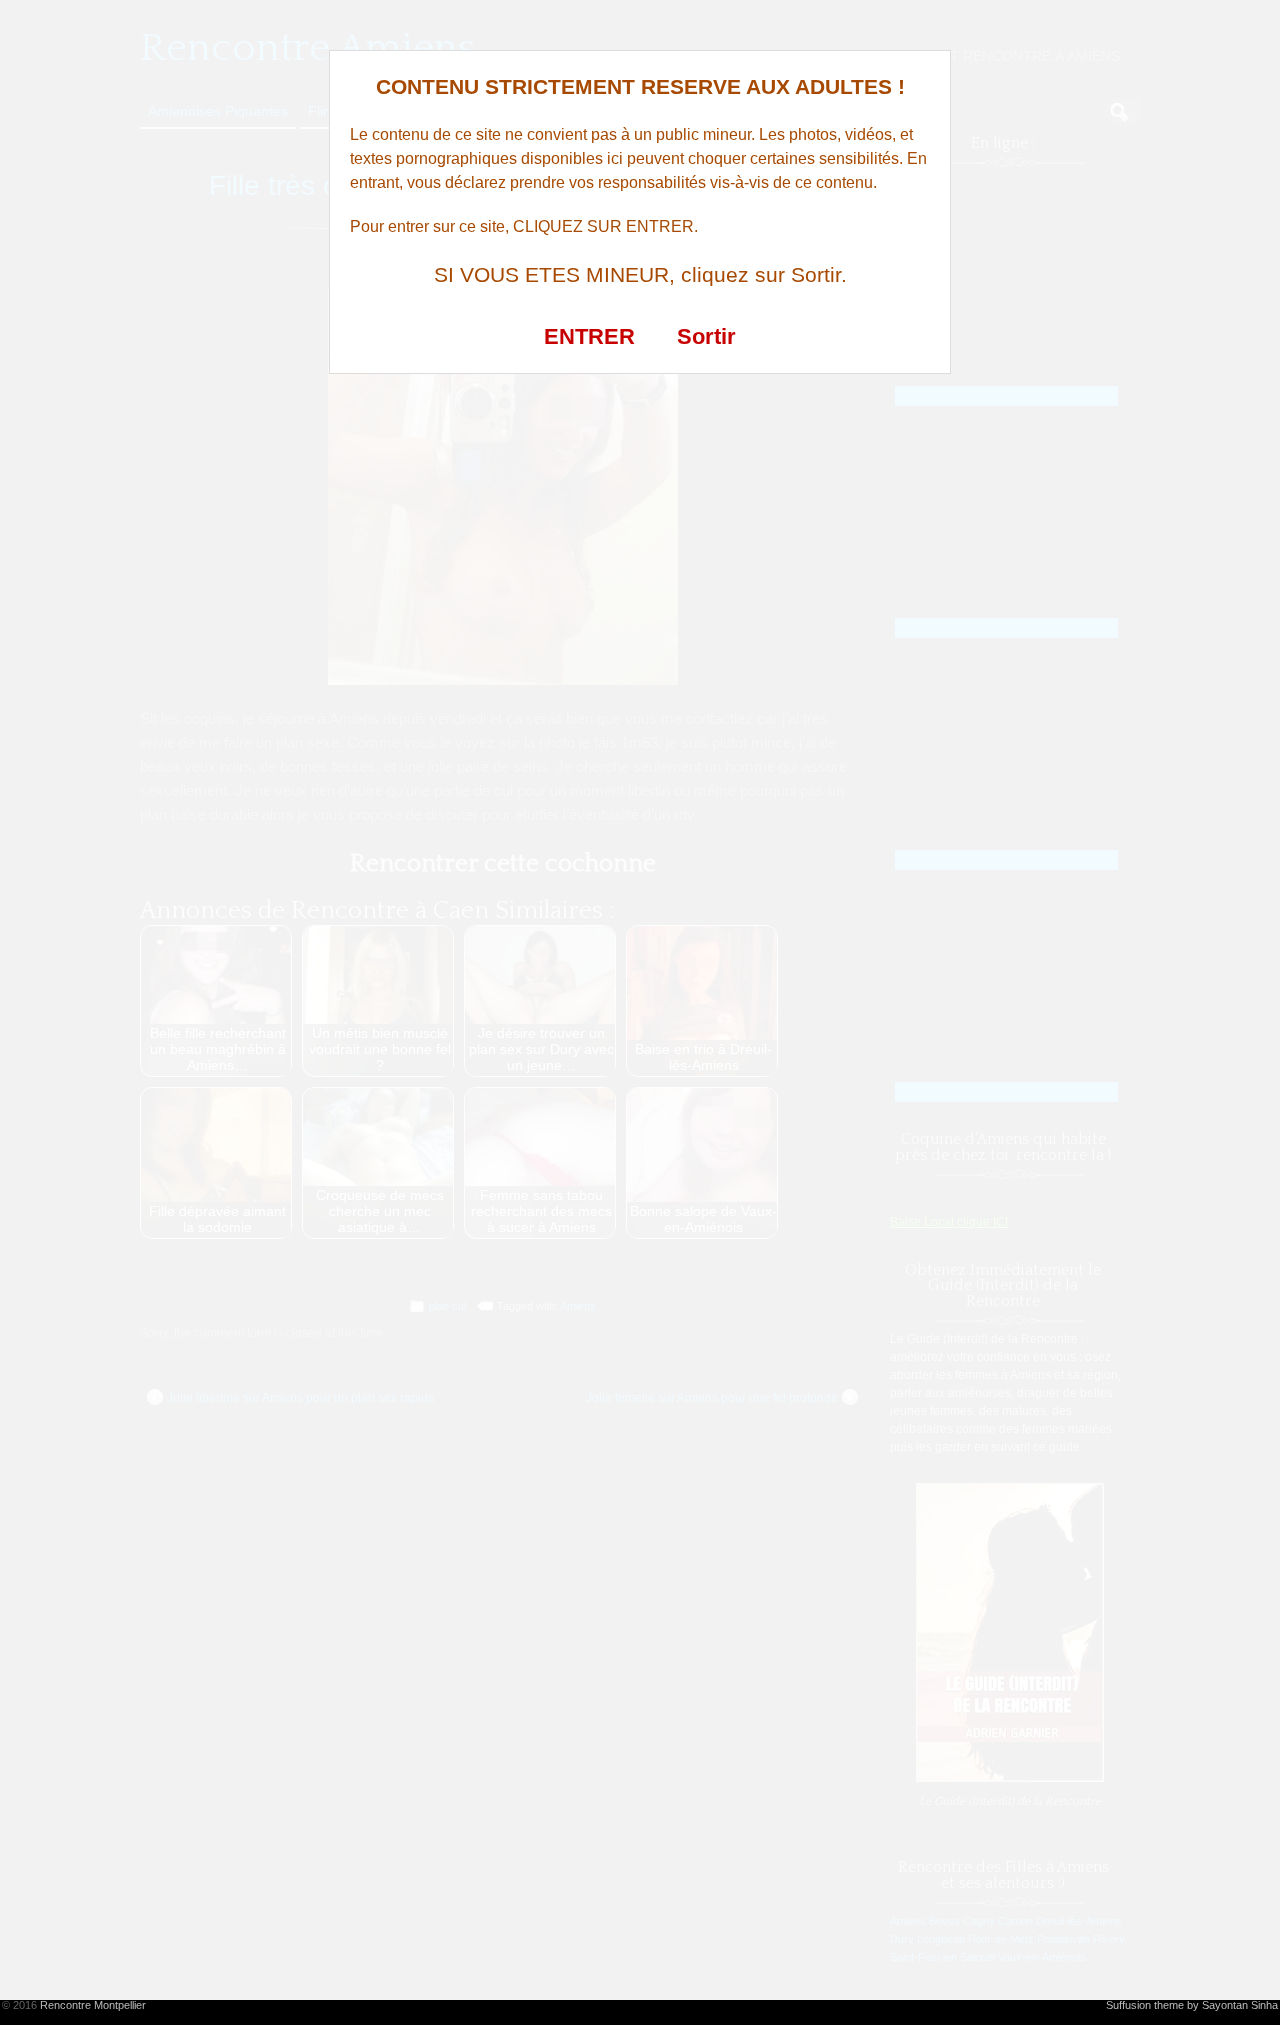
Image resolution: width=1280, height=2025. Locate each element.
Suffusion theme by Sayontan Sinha (1192, 2005)
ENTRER (589, 336)
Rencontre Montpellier (93, 2005)
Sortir (706, 336)
